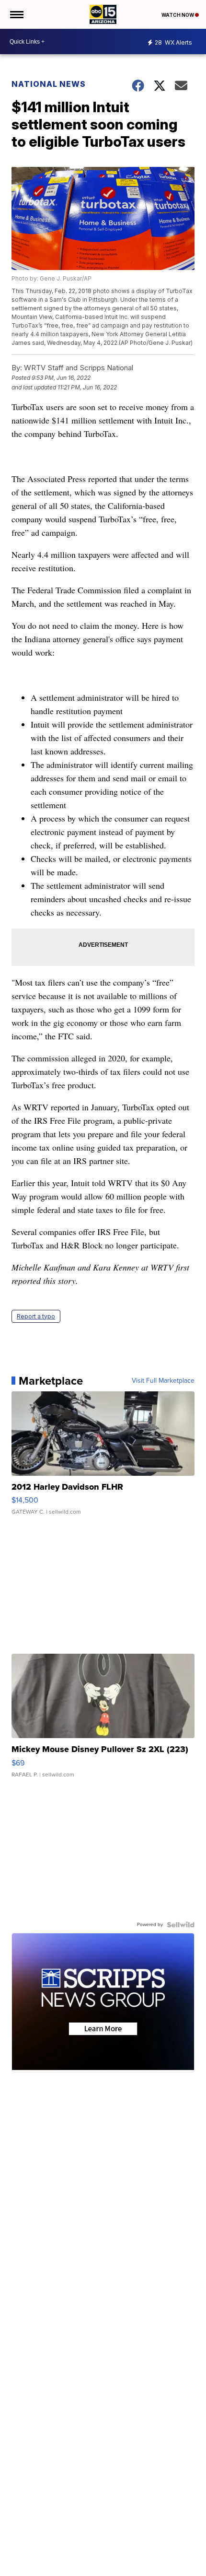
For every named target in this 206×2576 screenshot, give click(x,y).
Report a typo (36, 1316)
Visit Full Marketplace (163, 1381)
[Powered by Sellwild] (181, 1925)
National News (49, 84)
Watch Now (178, 15)
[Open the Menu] (16, 14)
